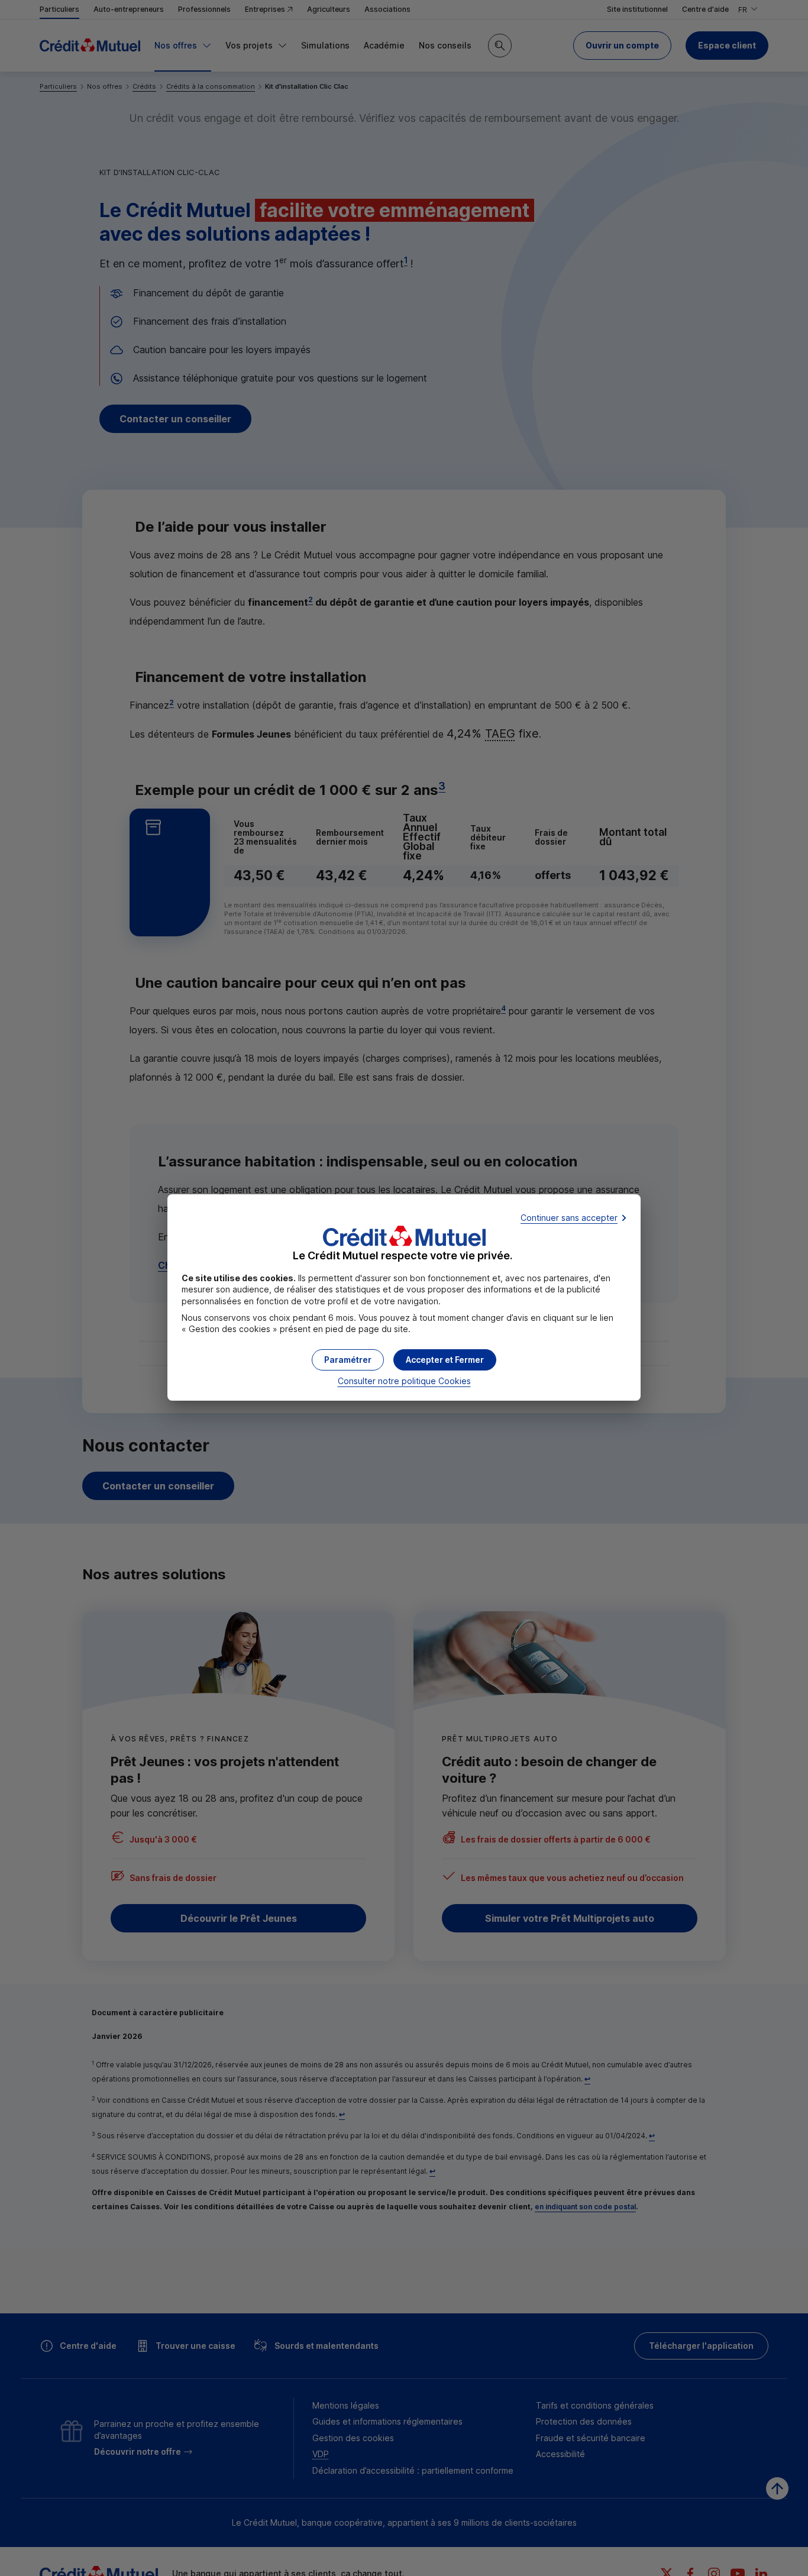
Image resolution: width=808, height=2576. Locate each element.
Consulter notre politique (404, 1381)
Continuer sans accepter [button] (569, 1218)
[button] (445, 1360)
